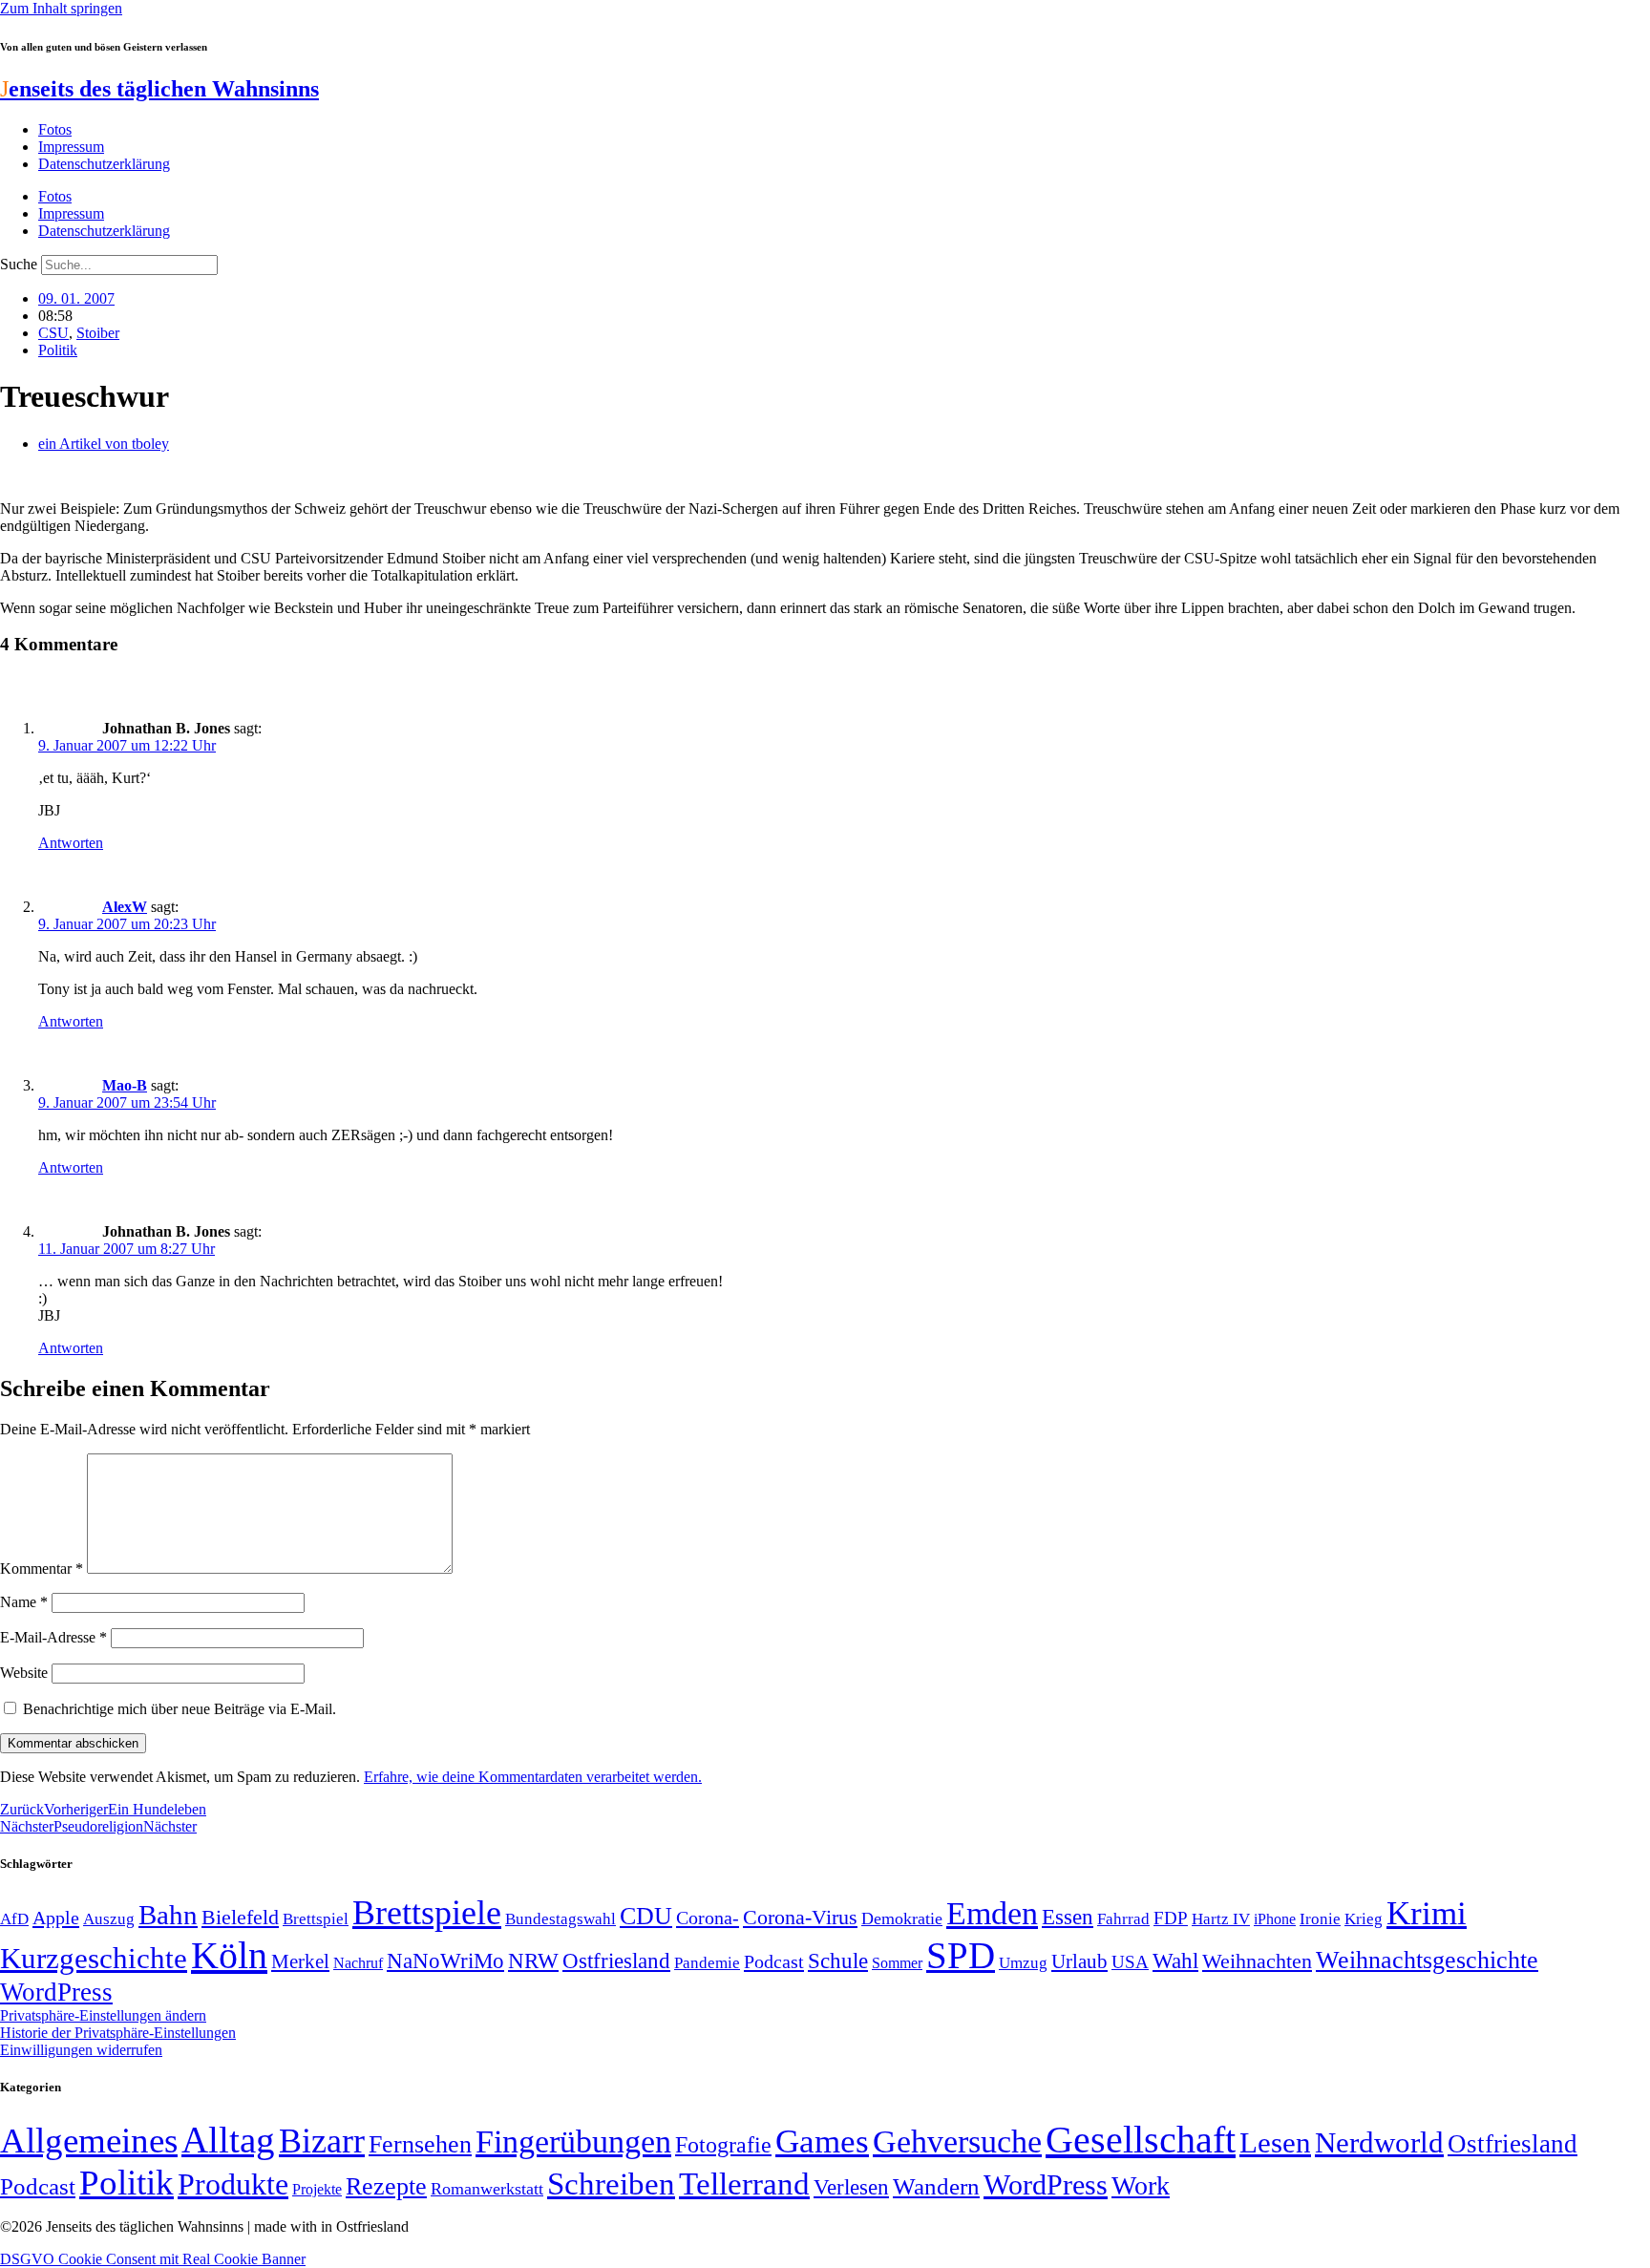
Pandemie (707, 1963)
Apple (56, 1918)
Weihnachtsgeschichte (1427, 1960)
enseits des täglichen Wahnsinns (159, 89)
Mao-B (125, 1085)
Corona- (708, 1918)
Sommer (897, 1963)
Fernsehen (420, 2144)
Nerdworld (1379, 2142)
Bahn (168, 1915)
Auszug (109, 1918)
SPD (961, 1955)
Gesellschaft (1141, 2140)
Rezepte (386, 2186)
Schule (838, 1961)
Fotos (55, 129)
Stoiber (98, 333)
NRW (533, 1961)
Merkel (300, 1961)
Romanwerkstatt (487, 2189)
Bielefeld (240, 1917)
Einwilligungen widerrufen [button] (81, 2050)
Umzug (1023, 1963)
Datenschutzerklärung (104, 164)
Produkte (233, 2184)
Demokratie (902, 1918)
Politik (58, 350)
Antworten (71, 843)
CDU (646, 1916)
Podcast (774, 1961)
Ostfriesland (616, 1961)
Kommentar (42, 1569)
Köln (229, 1955)
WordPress (56, 1992)
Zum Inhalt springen (61, 8)
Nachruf (358, 1963)
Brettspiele (427, 1913)
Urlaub (1079, 1961)
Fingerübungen (573, 2141)
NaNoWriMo (445, 1961)
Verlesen (851, 2187)
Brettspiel (316, 1919)
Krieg (1364, 1918)
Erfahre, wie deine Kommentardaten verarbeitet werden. (533, 1777)
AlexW (125, 907)
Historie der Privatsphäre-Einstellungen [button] (118, 2033)
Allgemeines (89, 2141)
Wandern (936, 2186)
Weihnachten (1257, 1961)
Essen (1068, 1917)
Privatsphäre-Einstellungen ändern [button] (103, 2015)
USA (1130, 1962)
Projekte (317, 2189)
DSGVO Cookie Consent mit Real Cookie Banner (153, 2259)
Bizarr (322, 2141)
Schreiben (611, 2184)
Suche (19, 264)
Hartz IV (1221, 1918)
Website (24, 1673)
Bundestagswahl (561, 1919)
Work (1141, 2185)
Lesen (1275, 2142)
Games (822, 2141)
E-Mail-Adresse (53, 1637)
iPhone (1275, 1919)
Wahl (1175, 1961)
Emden (992, 1913)
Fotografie (723, 2145)
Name (24, 1602)
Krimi (1427, 1913)
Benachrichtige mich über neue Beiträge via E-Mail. (180, 1709)
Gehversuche (957, 2141)
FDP (1171, 1918)
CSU (53, 333)
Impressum (71, 147)
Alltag (228, 2140)
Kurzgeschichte (94, 1958)
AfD (14, 1919)
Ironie (1320, 1919)
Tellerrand (744, 2184)
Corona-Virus (800, 1917)
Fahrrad (1123, 1919)
